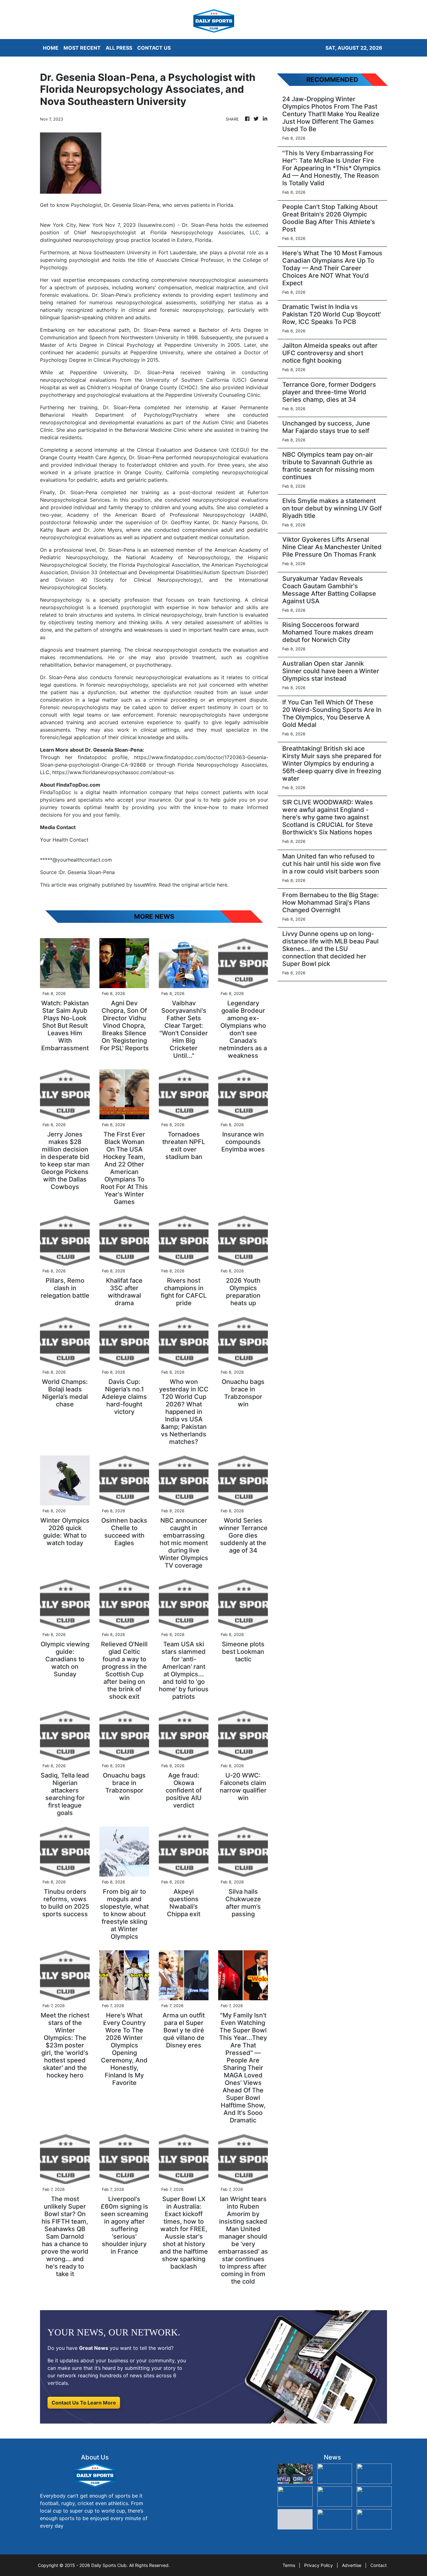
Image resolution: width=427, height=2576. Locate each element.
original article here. (205, 885)
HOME (51, 48)
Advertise (352, 2565)
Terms (289, 2565)
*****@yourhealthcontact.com (76, 860)
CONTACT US (154, 48)
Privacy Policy (319, 2565)
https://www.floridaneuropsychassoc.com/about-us (113, 772)
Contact (379, 2565)
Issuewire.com (156, 225)
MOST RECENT (82, 48)
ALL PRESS (119, 48)
